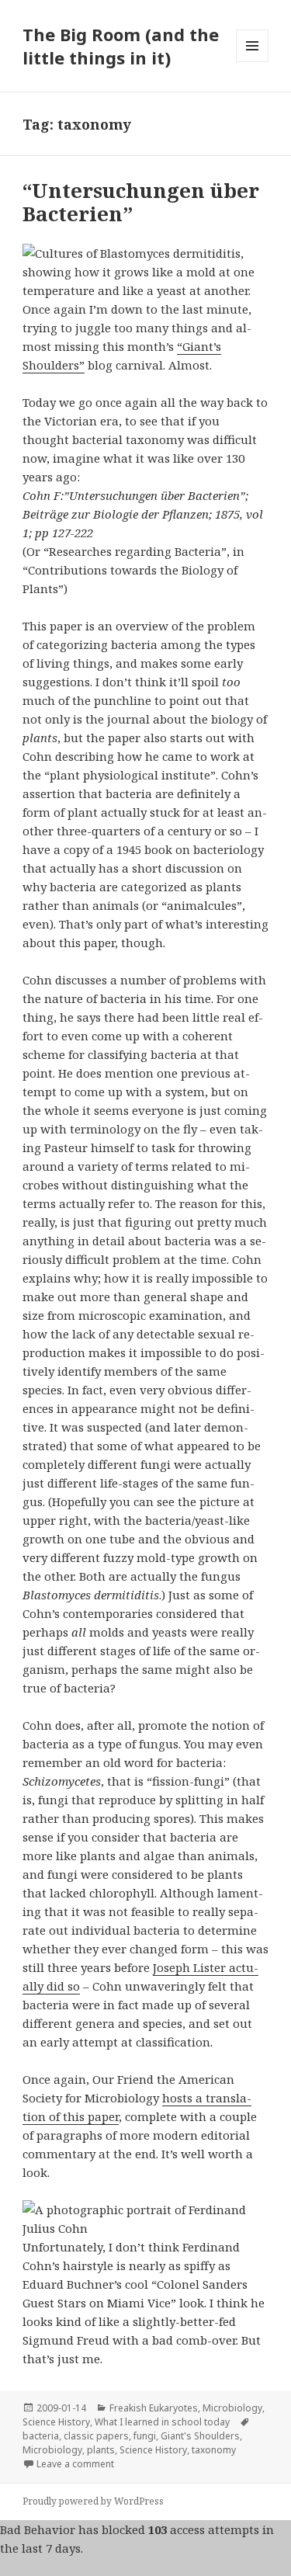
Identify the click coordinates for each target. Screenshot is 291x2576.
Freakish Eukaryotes (154, 2408)
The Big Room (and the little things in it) (121, 46)
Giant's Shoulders (200, 2436)
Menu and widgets (253, 62)
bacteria (41, 2436)
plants (101, 2450)
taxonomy (214, 2450)
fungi (145, 2436)
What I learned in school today (162, 2422)
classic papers (96, 2436)
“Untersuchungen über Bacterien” (141, 202)
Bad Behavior (38, 2529)
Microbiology (232, 2408)
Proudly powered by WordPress (93, 2501)
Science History (56, 2422)
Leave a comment (75, 2464)
